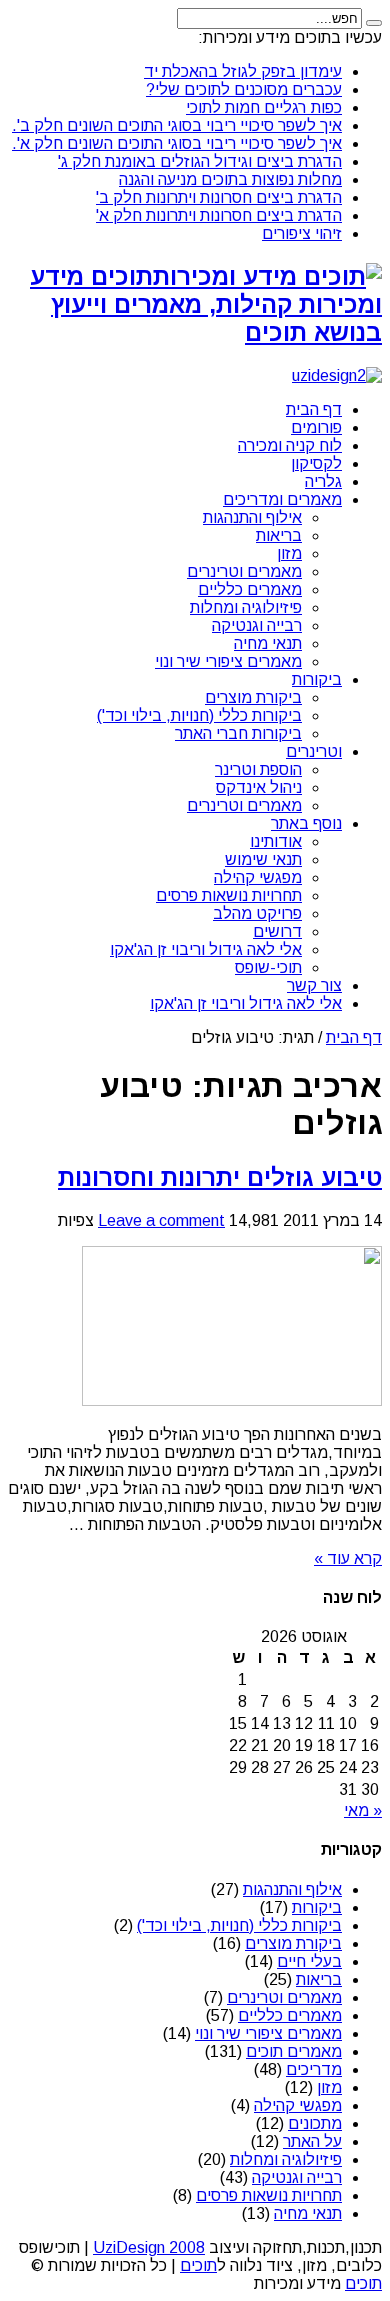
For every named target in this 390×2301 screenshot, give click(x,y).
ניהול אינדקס (259, 787)
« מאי (363, 1810)
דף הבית (314, 409)
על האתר (312, 2141)
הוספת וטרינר (258, 769)
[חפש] (374, 23)
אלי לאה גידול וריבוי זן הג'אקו (206, 949)
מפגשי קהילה (258, 877)
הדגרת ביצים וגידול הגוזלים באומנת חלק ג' (200, 161)
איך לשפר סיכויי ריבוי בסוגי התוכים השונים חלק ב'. (177, 125)
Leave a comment (161, 1220)
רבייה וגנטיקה (257, 625)
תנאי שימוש (263, 859)
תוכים (198, 2265)
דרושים (277, 931)
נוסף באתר (306, 823)
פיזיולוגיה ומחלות (246, 607)
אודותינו (276, 841)
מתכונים (315, 2123)
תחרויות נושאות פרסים (229, 895)
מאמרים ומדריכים (282, 499)
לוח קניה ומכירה (290, 445)
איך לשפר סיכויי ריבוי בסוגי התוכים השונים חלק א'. (177, 143)
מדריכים (314, 2069)
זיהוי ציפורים (302, 233)
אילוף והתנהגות (252, 517)
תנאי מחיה (268, 643)
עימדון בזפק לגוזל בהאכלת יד (243, 71)
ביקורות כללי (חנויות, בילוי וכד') (199, 715)
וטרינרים (314, 751)
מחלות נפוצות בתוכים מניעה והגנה (230, 179)
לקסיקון (316, 463)
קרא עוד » (348, 1558)
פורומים (316, 427)
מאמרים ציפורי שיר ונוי (228, 661)
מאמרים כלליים (250, 589)
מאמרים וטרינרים (244, 571)
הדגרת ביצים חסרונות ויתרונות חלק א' (219, 215)
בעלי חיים (309, 1961)
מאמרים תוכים (294, 2051)
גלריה (323, 481)
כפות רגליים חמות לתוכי (264, 107)
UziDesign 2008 (149, 2247)
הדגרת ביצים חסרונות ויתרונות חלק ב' (219, 197)
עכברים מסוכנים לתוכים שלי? (244, 89)
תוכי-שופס (268, 967)
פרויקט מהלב (257, 913)
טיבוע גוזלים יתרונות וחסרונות (220, 1177)
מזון (289, 553)
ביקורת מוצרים (253, 697)
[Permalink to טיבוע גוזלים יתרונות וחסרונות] (232, 1400)
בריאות (279, 535)
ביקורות (317, 679)
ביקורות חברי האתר (238, 733)
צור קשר (314, 985)
